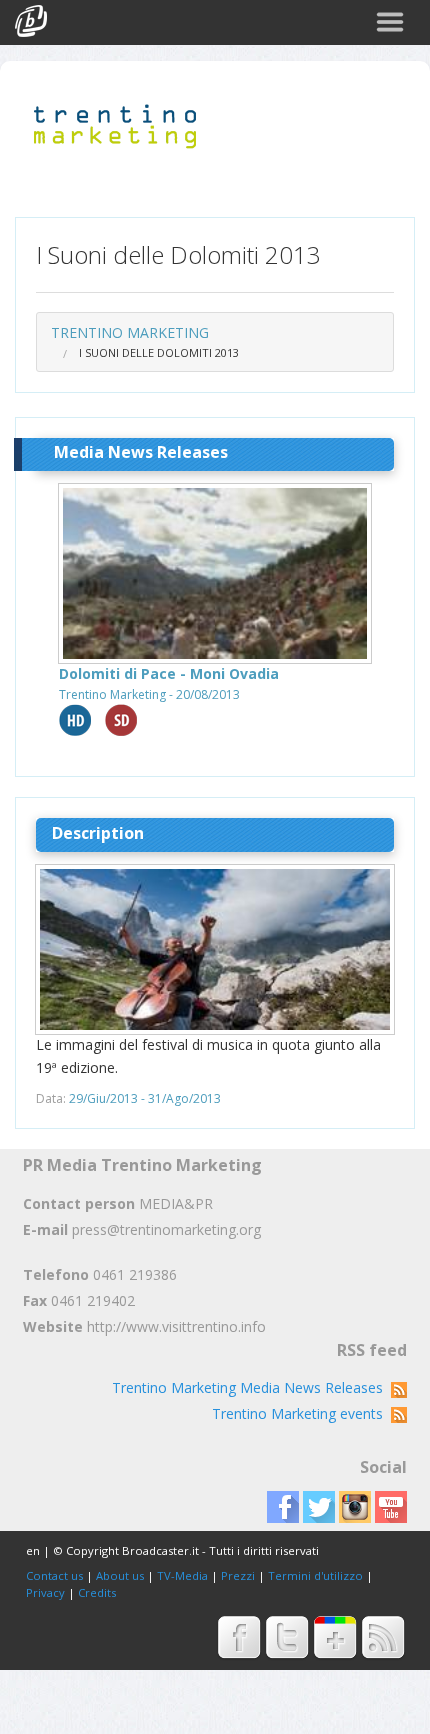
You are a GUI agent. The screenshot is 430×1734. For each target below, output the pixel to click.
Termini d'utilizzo (315, 1575)
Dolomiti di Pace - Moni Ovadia (169, 673)
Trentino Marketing (130, 332)
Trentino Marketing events (301, 1413)
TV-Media (182, 1575)
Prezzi (238, 1575)
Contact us (54, 1575)
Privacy (45, 1592)
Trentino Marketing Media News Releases (251, 1387)
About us (120, 1575)
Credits (97, 1592)
